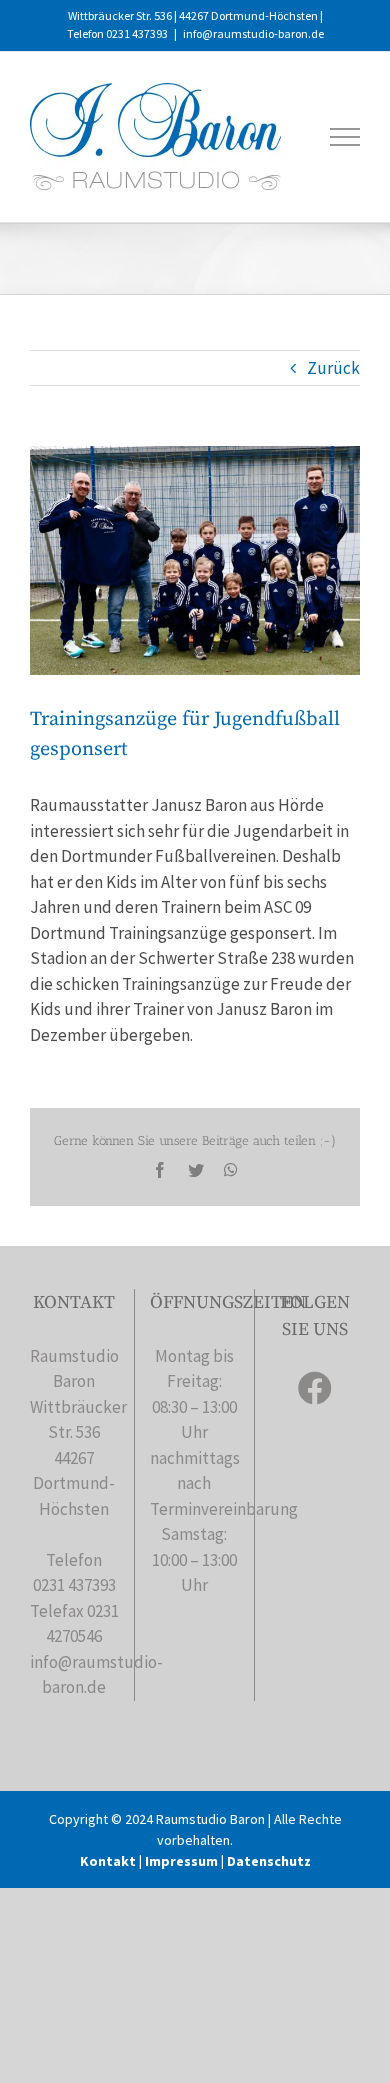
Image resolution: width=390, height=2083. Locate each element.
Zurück (333, 368)
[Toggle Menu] (345, 137)
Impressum (181, 1861)
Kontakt (108, 1861)
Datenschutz (269, 1861)
